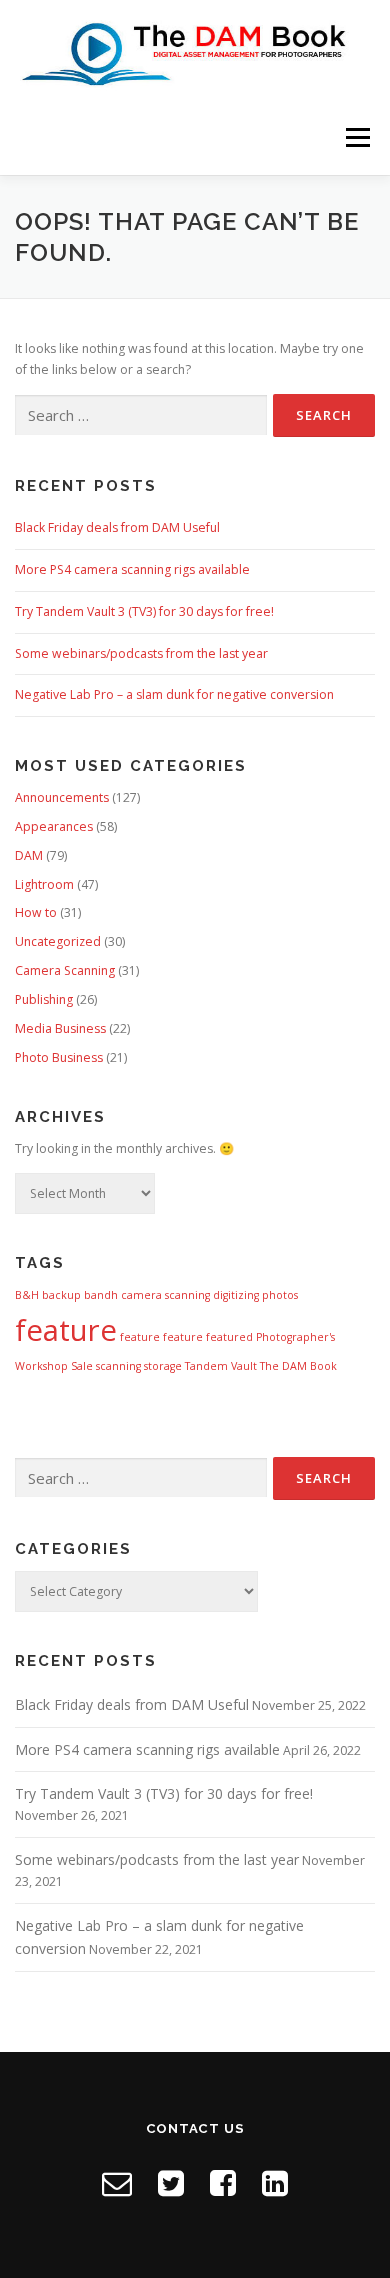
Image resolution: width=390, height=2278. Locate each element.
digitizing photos (255, 1295)
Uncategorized (58, 941)
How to (36, 912)
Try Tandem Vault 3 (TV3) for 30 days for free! (144, 611)
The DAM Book (298, 1366)
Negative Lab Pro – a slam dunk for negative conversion (174, 694)
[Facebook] (223, 2182)
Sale (82, 1366)
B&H (27, 1295)
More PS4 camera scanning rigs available (132, 569)
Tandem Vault (221, 1366)
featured (229, 1337)
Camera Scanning (65, 970)
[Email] (117, 2182)
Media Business (60, 1028)
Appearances (54, 826)
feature (66, 1330)
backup (61, 1295)
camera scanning (165, 1295)
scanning (118, 1366)
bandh (101, 1295)
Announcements (62, 797)
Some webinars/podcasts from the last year (141, 653)
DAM (29, 855)
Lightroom (44, 884)
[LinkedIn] (275, 2182)
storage (163, 1366)
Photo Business (59, 1057)
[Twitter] (171, 2182)
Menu (356, 137)
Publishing (44, 999)
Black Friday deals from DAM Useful (117, 527)
